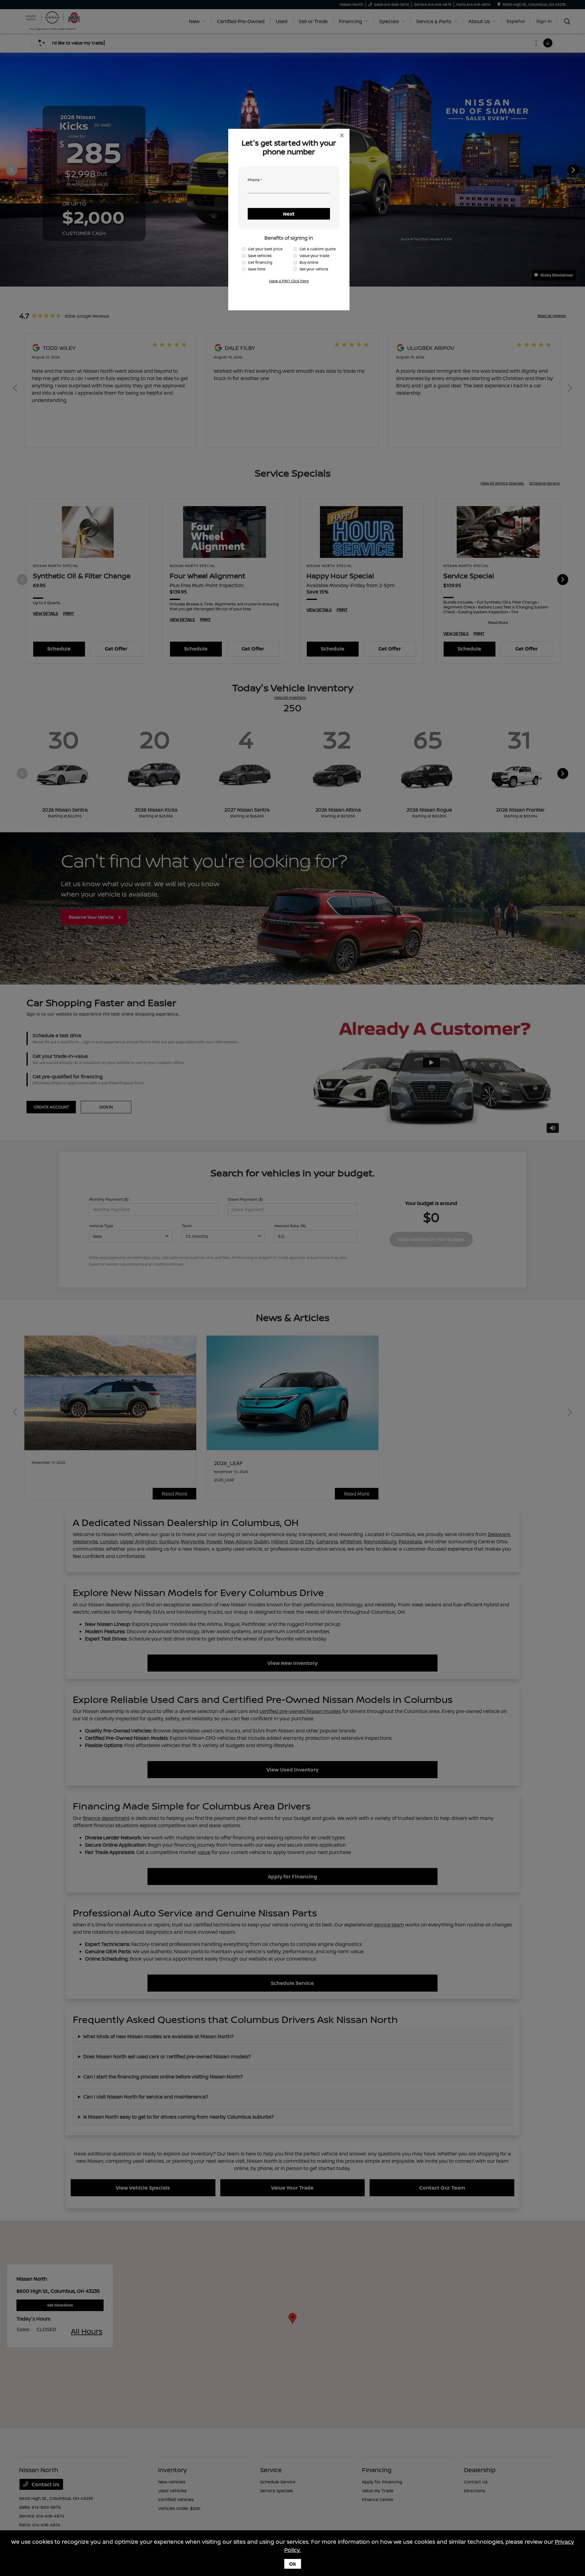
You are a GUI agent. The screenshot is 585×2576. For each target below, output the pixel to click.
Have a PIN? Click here (289, 281)
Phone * (255, 180)
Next (289, 214)
